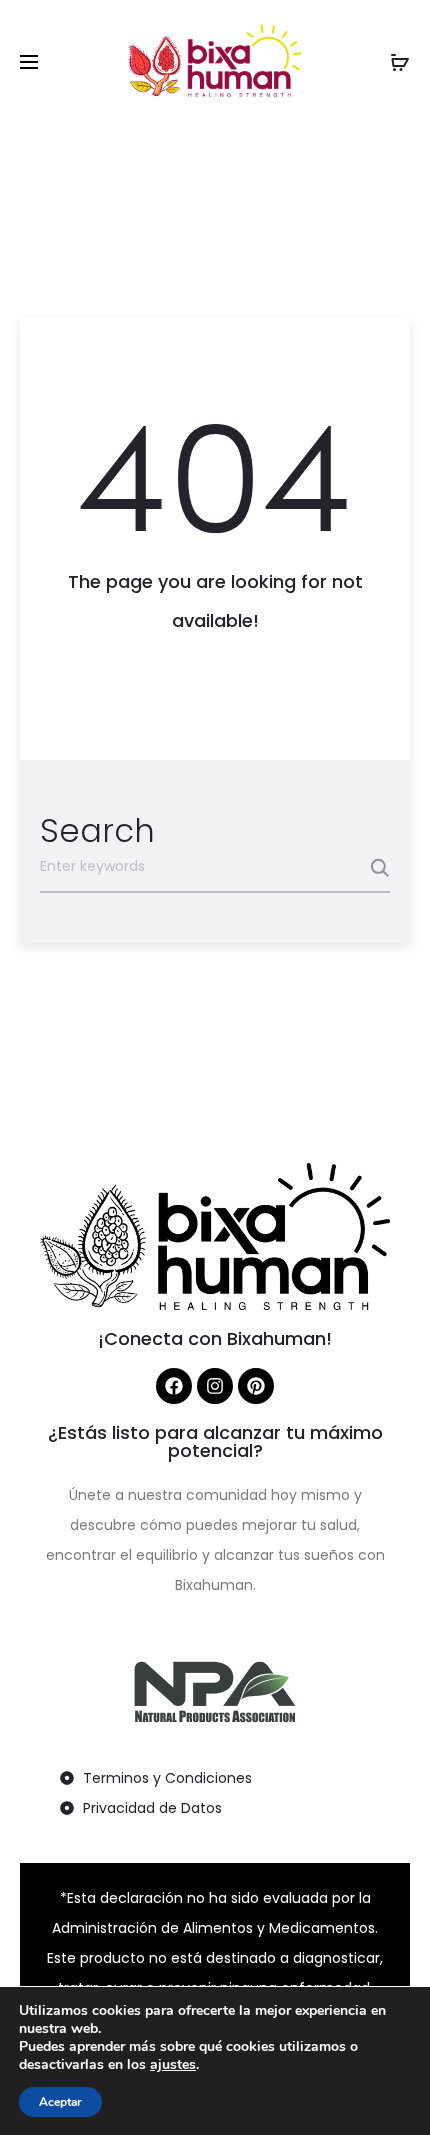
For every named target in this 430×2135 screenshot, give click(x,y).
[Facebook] (174, 1386)
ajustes (173, 2065)
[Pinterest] (256, 1386)
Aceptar (60, 2102)
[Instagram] (215, 1386)
